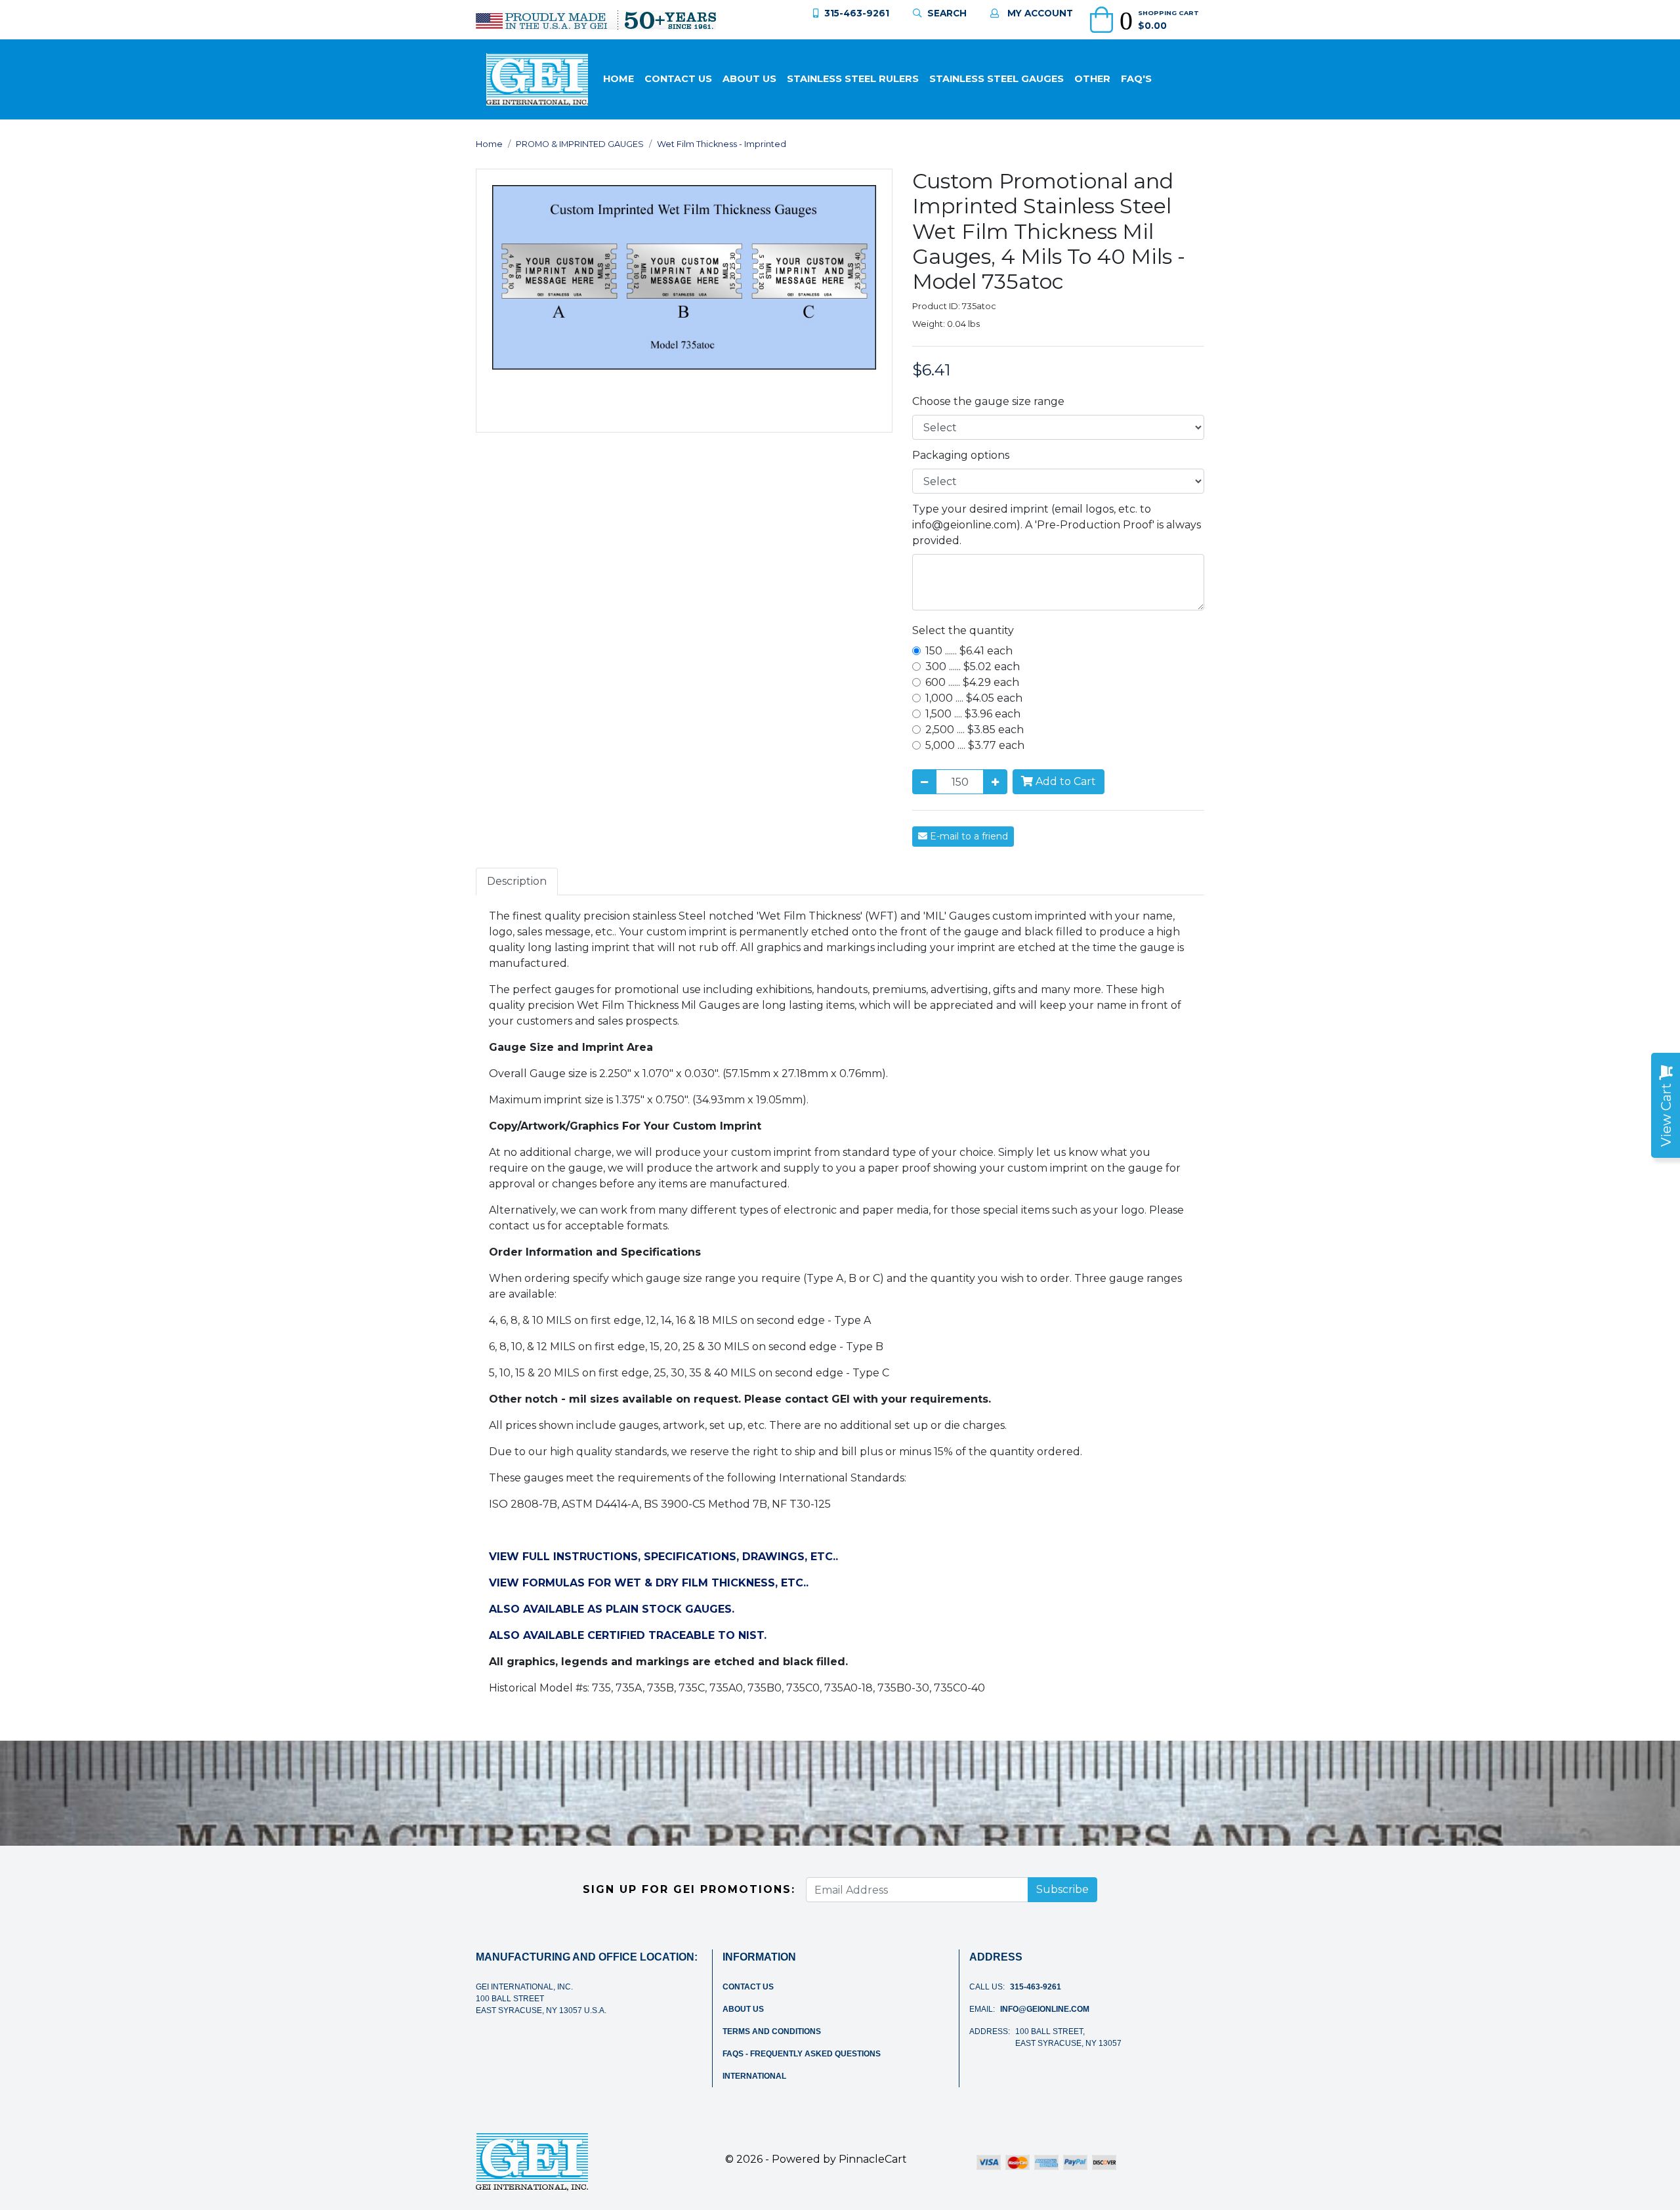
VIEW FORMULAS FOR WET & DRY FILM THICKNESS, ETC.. (649, 1583)
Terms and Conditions (772, 2031)
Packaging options (961, 455)
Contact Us (678, 79)
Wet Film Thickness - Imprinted (722, 144)
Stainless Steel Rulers (853, 79)
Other (1092, 79)
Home (619, 79)
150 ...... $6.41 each (969, 651)
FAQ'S (1136, 79)
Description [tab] (517, 881)
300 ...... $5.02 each (973, 667)
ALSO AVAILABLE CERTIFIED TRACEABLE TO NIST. (628, 1635)
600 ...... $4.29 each (972, 682)
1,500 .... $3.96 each (973, 714)
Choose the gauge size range (988, 401)
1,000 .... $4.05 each (974, 698)
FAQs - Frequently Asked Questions (802, 2054)
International (754, 2076)
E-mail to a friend (968, 836)
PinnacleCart (873, 2159)
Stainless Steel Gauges (997, 79)
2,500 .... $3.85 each (975, 730)
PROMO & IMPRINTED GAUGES (580, 144)
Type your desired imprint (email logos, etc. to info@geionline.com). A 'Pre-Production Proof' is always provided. (1057, 525)
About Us (749, 79)
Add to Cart (1064, 781)
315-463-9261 (857, 13)
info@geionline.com (1045, 2009)
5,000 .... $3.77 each (975, 745)
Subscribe (1062, 1889)
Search (947, 13)
